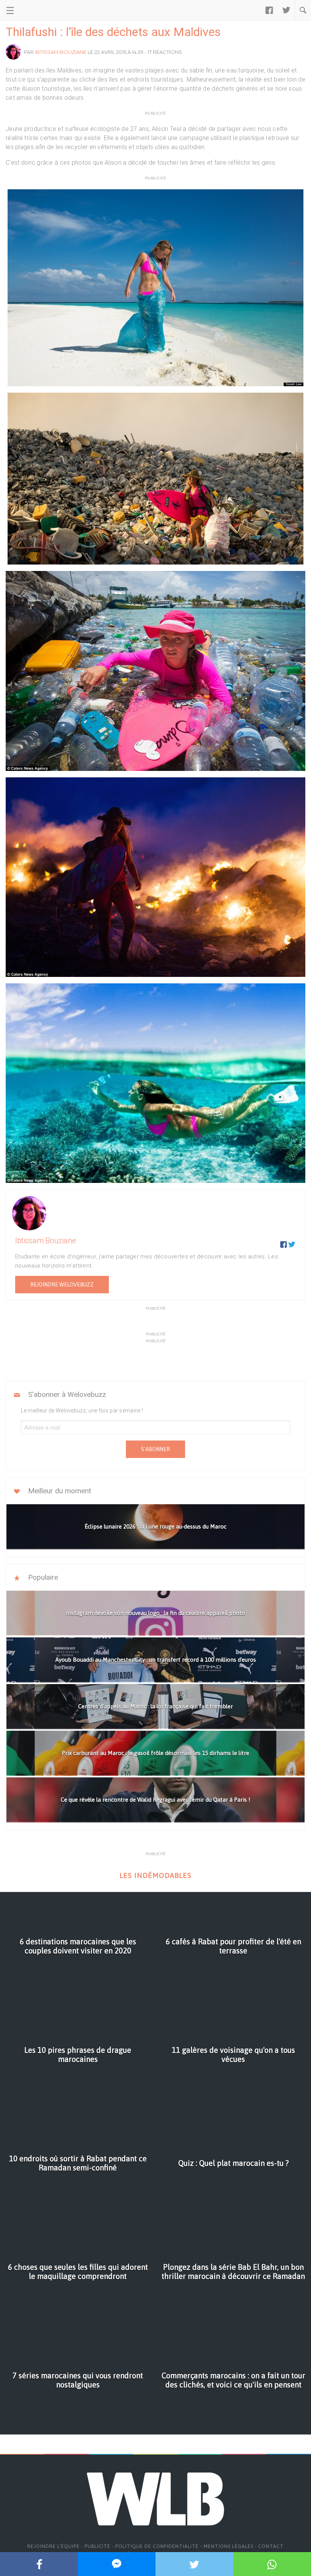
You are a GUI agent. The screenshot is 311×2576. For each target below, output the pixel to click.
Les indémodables (155, 1875)
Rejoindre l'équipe (53, 2546)
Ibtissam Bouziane (61, 52)
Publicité (97, 2546)
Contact (271, 2546)
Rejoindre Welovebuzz (62, 1285)
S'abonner (155, 1449)
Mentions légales (229, 2546)
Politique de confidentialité (157, 2546)
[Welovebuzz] (35, 10)
